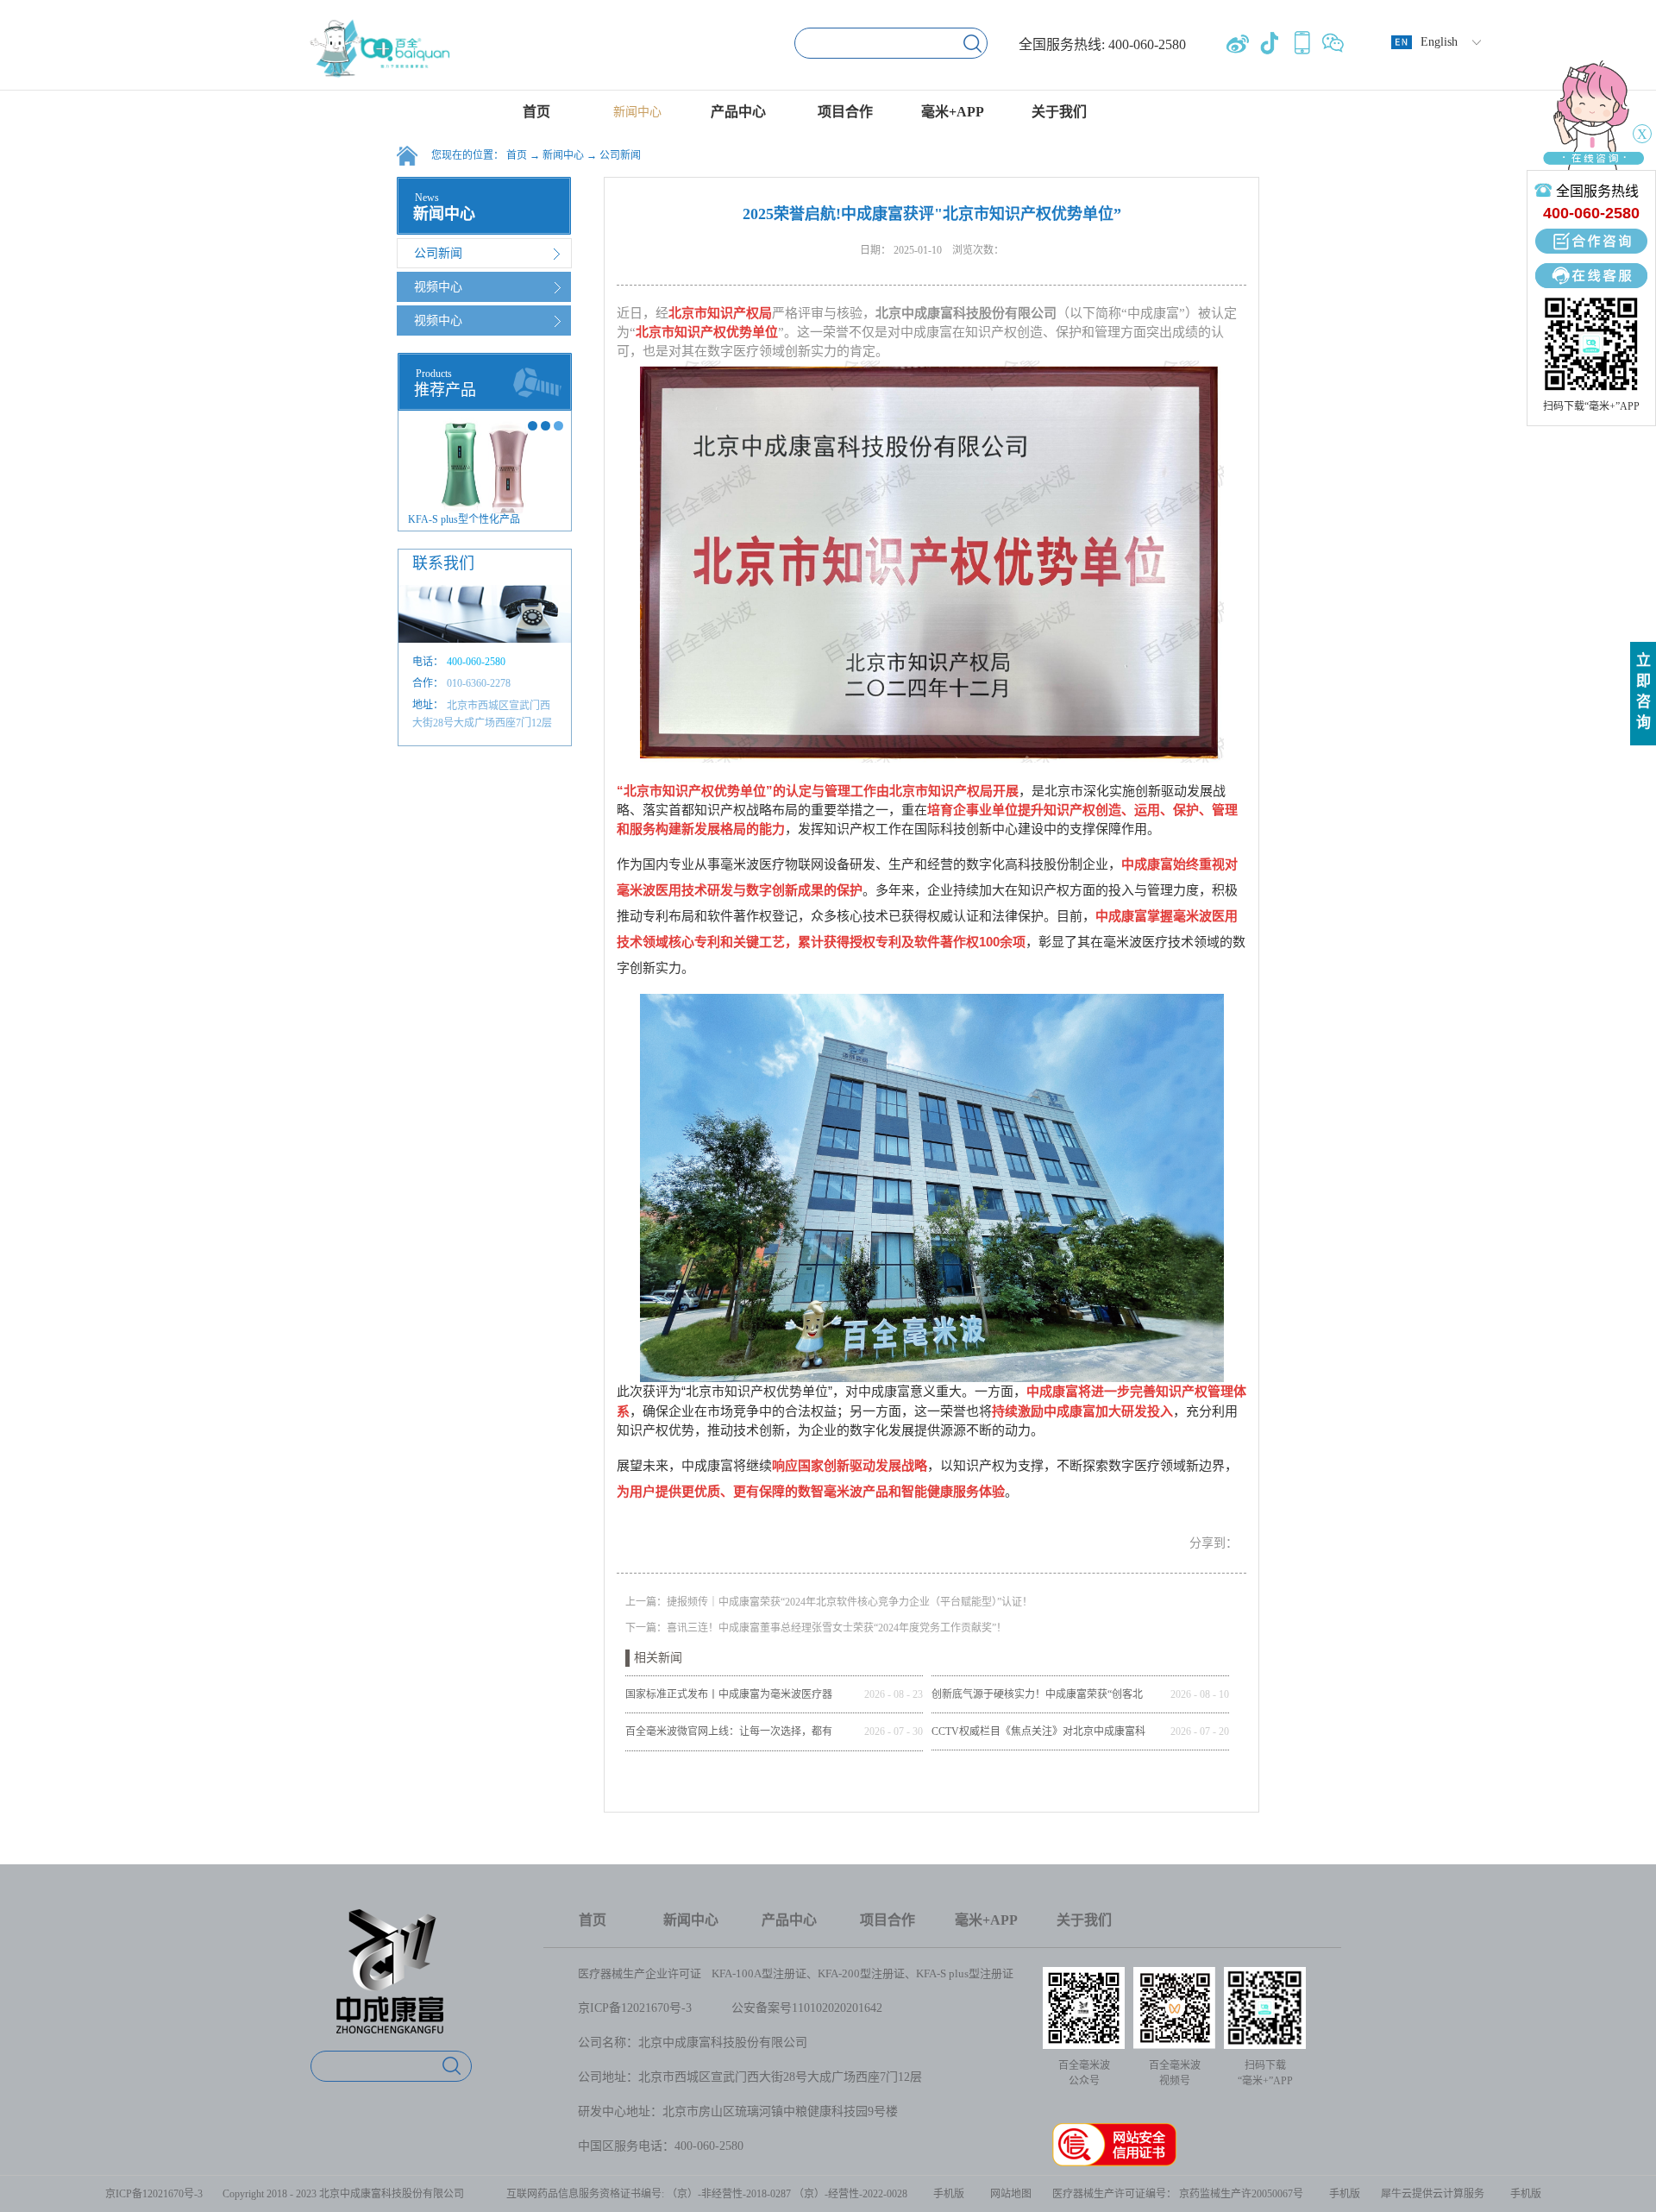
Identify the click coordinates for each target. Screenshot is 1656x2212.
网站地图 (1008, 2194)
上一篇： (829, 1602)
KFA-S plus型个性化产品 (464, 519)
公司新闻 (620, 155)
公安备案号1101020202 (792, 2008)
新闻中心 (563, 155)
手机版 (946, 2194)
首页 (536, 112)
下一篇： (816, 1628)
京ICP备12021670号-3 (635, 2008)
